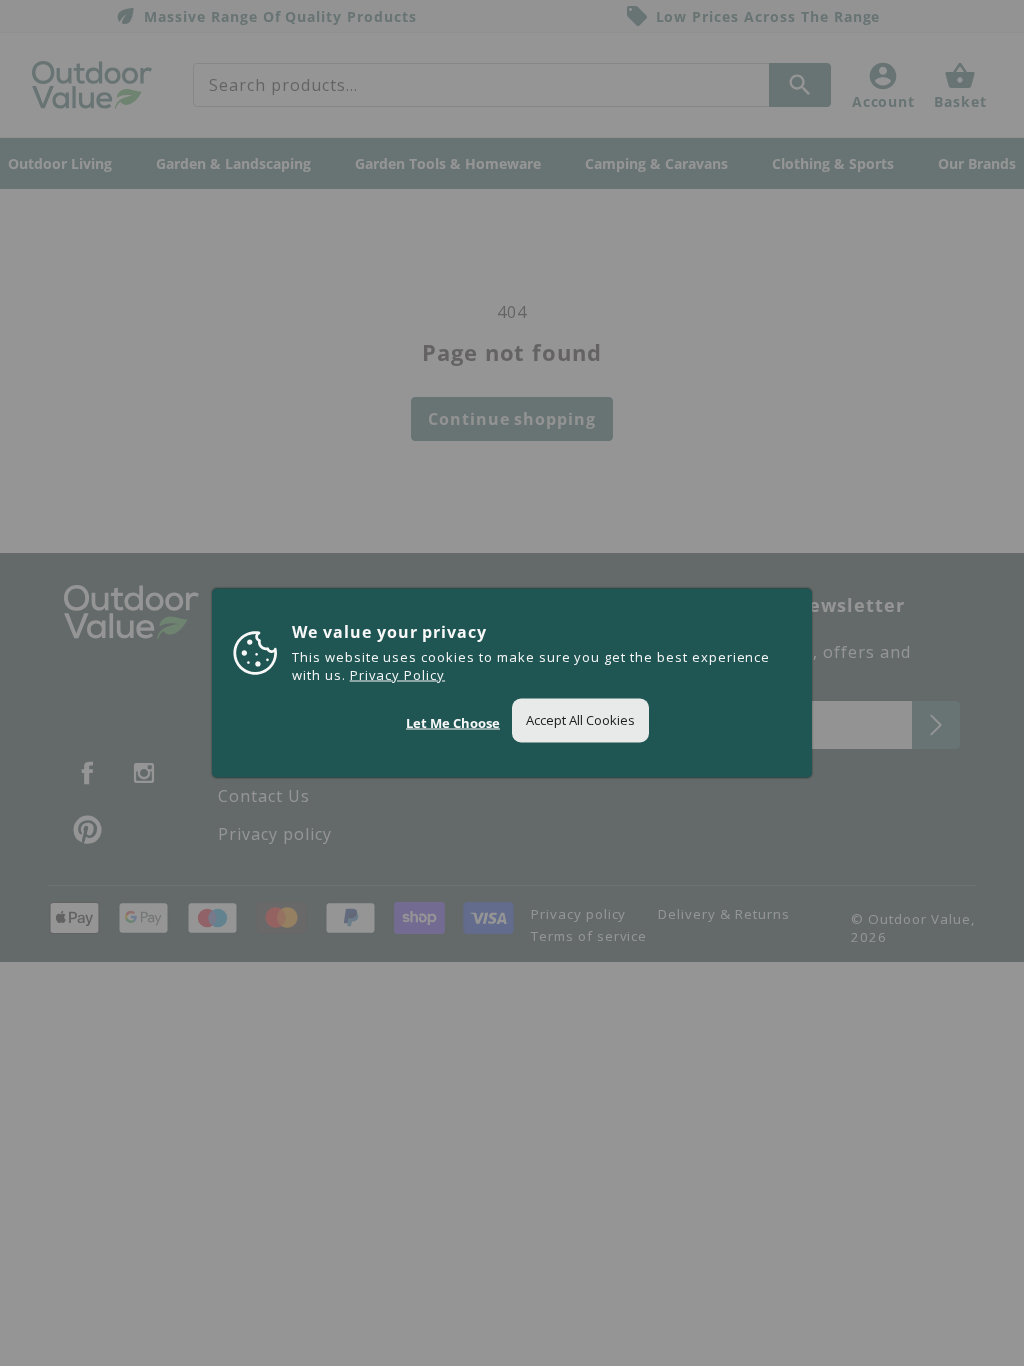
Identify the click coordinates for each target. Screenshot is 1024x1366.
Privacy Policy (397, 675)
